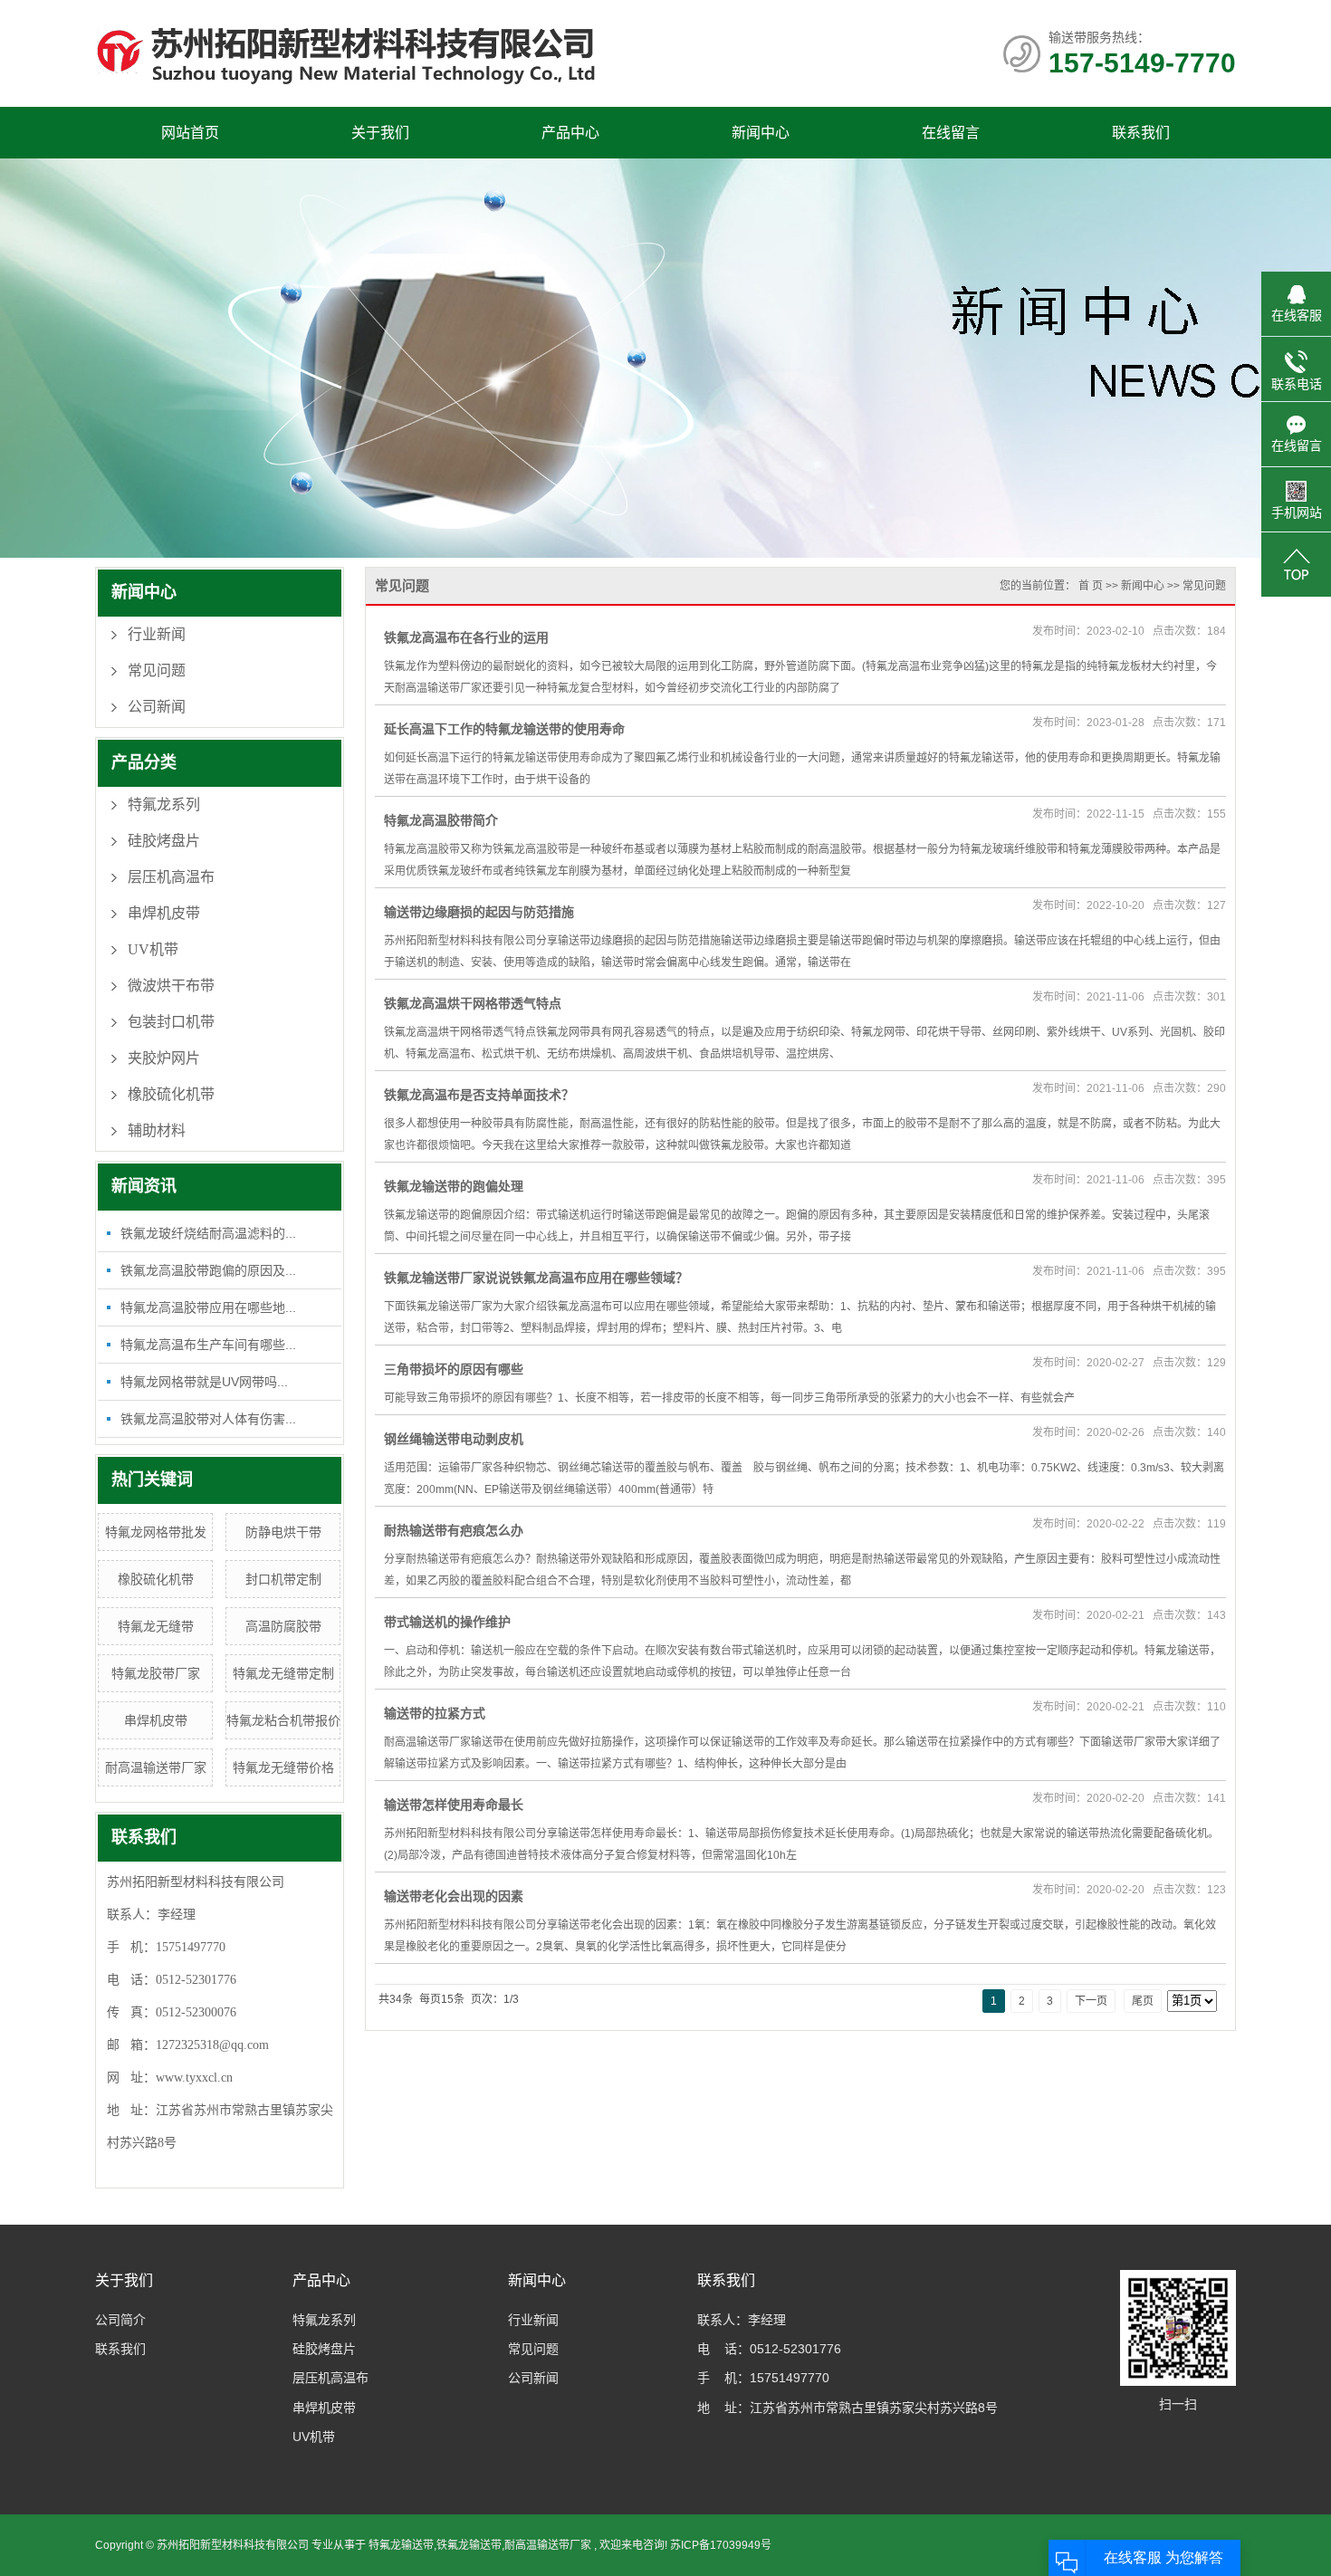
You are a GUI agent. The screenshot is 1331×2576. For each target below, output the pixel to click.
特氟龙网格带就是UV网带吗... (204, 1382)
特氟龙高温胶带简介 (441, 820)
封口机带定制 (283, 1579)
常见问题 (157, 670)
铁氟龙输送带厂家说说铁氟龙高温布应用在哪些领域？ (536, 1278)
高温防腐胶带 (283, 1626)
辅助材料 (157, 1130)
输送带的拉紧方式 (435, 1713)
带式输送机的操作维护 (447, 1622)
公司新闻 (157, 707)
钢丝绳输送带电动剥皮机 (454, 1439)
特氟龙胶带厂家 (156, 1673)
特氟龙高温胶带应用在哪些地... (208, 1307)
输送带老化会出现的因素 (454, 1896)
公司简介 (120, 2320)
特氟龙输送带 (401, 2545)
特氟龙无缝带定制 (283, 1673)
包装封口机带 (171, 1022)
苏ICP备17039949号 (721, 2545)
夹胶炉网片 (164, 1058)
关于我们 (380, 133)
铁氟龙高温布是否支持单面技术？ (479, 1095)
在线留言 (951, 133)
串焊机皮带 (164, 913)
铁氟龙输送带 (469, 2545)
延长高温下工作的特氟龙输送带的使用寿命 (504, 729)
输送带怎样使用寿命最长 (454, 1805)
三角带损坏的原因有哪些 (454, 1369)
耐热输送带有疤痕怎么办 (454, 1530)
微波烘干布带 (171, 986)
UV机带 (153, 949)
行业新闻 (157, 634)
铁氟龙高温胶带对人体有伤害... (208, 1419)
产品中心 (570, 133)
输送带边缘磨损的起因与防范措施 (479, 912)
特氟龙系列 (164, 804)
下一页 (1091, 2001)
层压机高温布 (171, 877)
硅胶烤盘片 (164, 841)
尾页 (1143, 2001)
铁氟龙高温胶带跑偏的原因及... (208, 1270)
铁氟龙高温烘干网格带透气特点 (473, 1003)
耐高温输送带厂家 (156, 1767)
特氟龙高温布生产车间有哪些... (208, 1345)
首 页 (1091, 586)
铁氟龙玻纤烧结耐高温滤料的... (208, 1233)
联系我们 (1141, 133)
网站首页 (190, 133)
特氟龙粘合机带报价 (283, 1720)
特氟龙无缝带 (156, 1626)
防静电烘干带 (283, 1532)
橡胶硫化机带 (171, 1094)
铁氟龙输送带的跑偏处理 (454, 1186)
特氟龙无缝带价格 (283, 1767)
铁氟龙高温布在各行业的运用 (466, 637)
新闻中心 (761, 133)
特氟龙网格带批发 (156, 1532)
